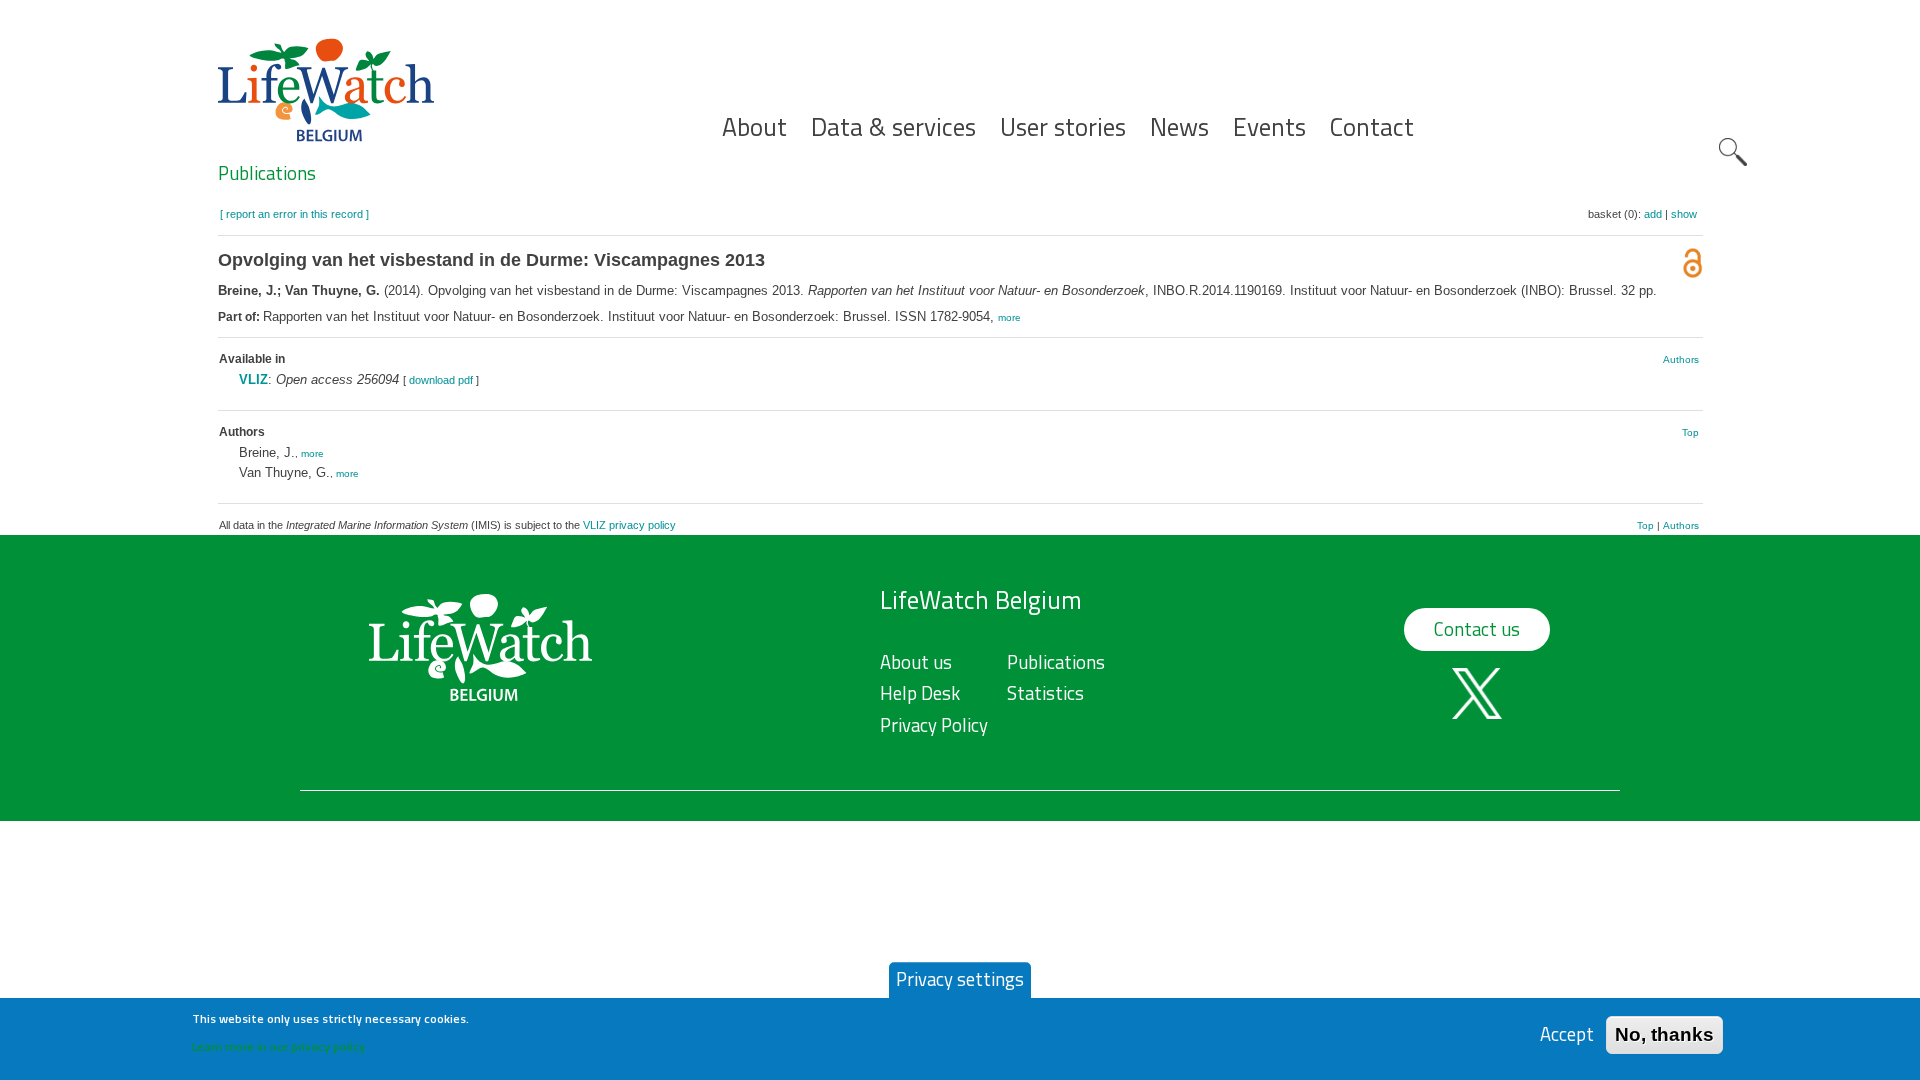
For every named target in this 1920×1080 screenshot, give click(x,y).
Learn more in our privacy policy (278, 1045)
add (1653, 214)
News (1179, 127)
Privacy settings (960, 979)
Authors (1681, 359)
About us (916, 662)
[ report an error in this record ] (294, 214)
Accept (1567, 1034)
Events (1269, 127)
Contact (1372, 127)
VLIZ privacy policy (629, 525)
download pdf (441, 380)
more (1009, 317)
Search (1733, 152)
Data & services (893, 127)
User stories (1063, 127)
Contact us (1477, 629)
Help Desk (920, 693)
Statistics (1045, 693)
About (754, 127)
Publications (267, 173)
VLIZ (253, 379)
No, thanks (1664, 1034)
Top (1690, 432)
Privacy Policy (934, 725)
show (1684, 214)
